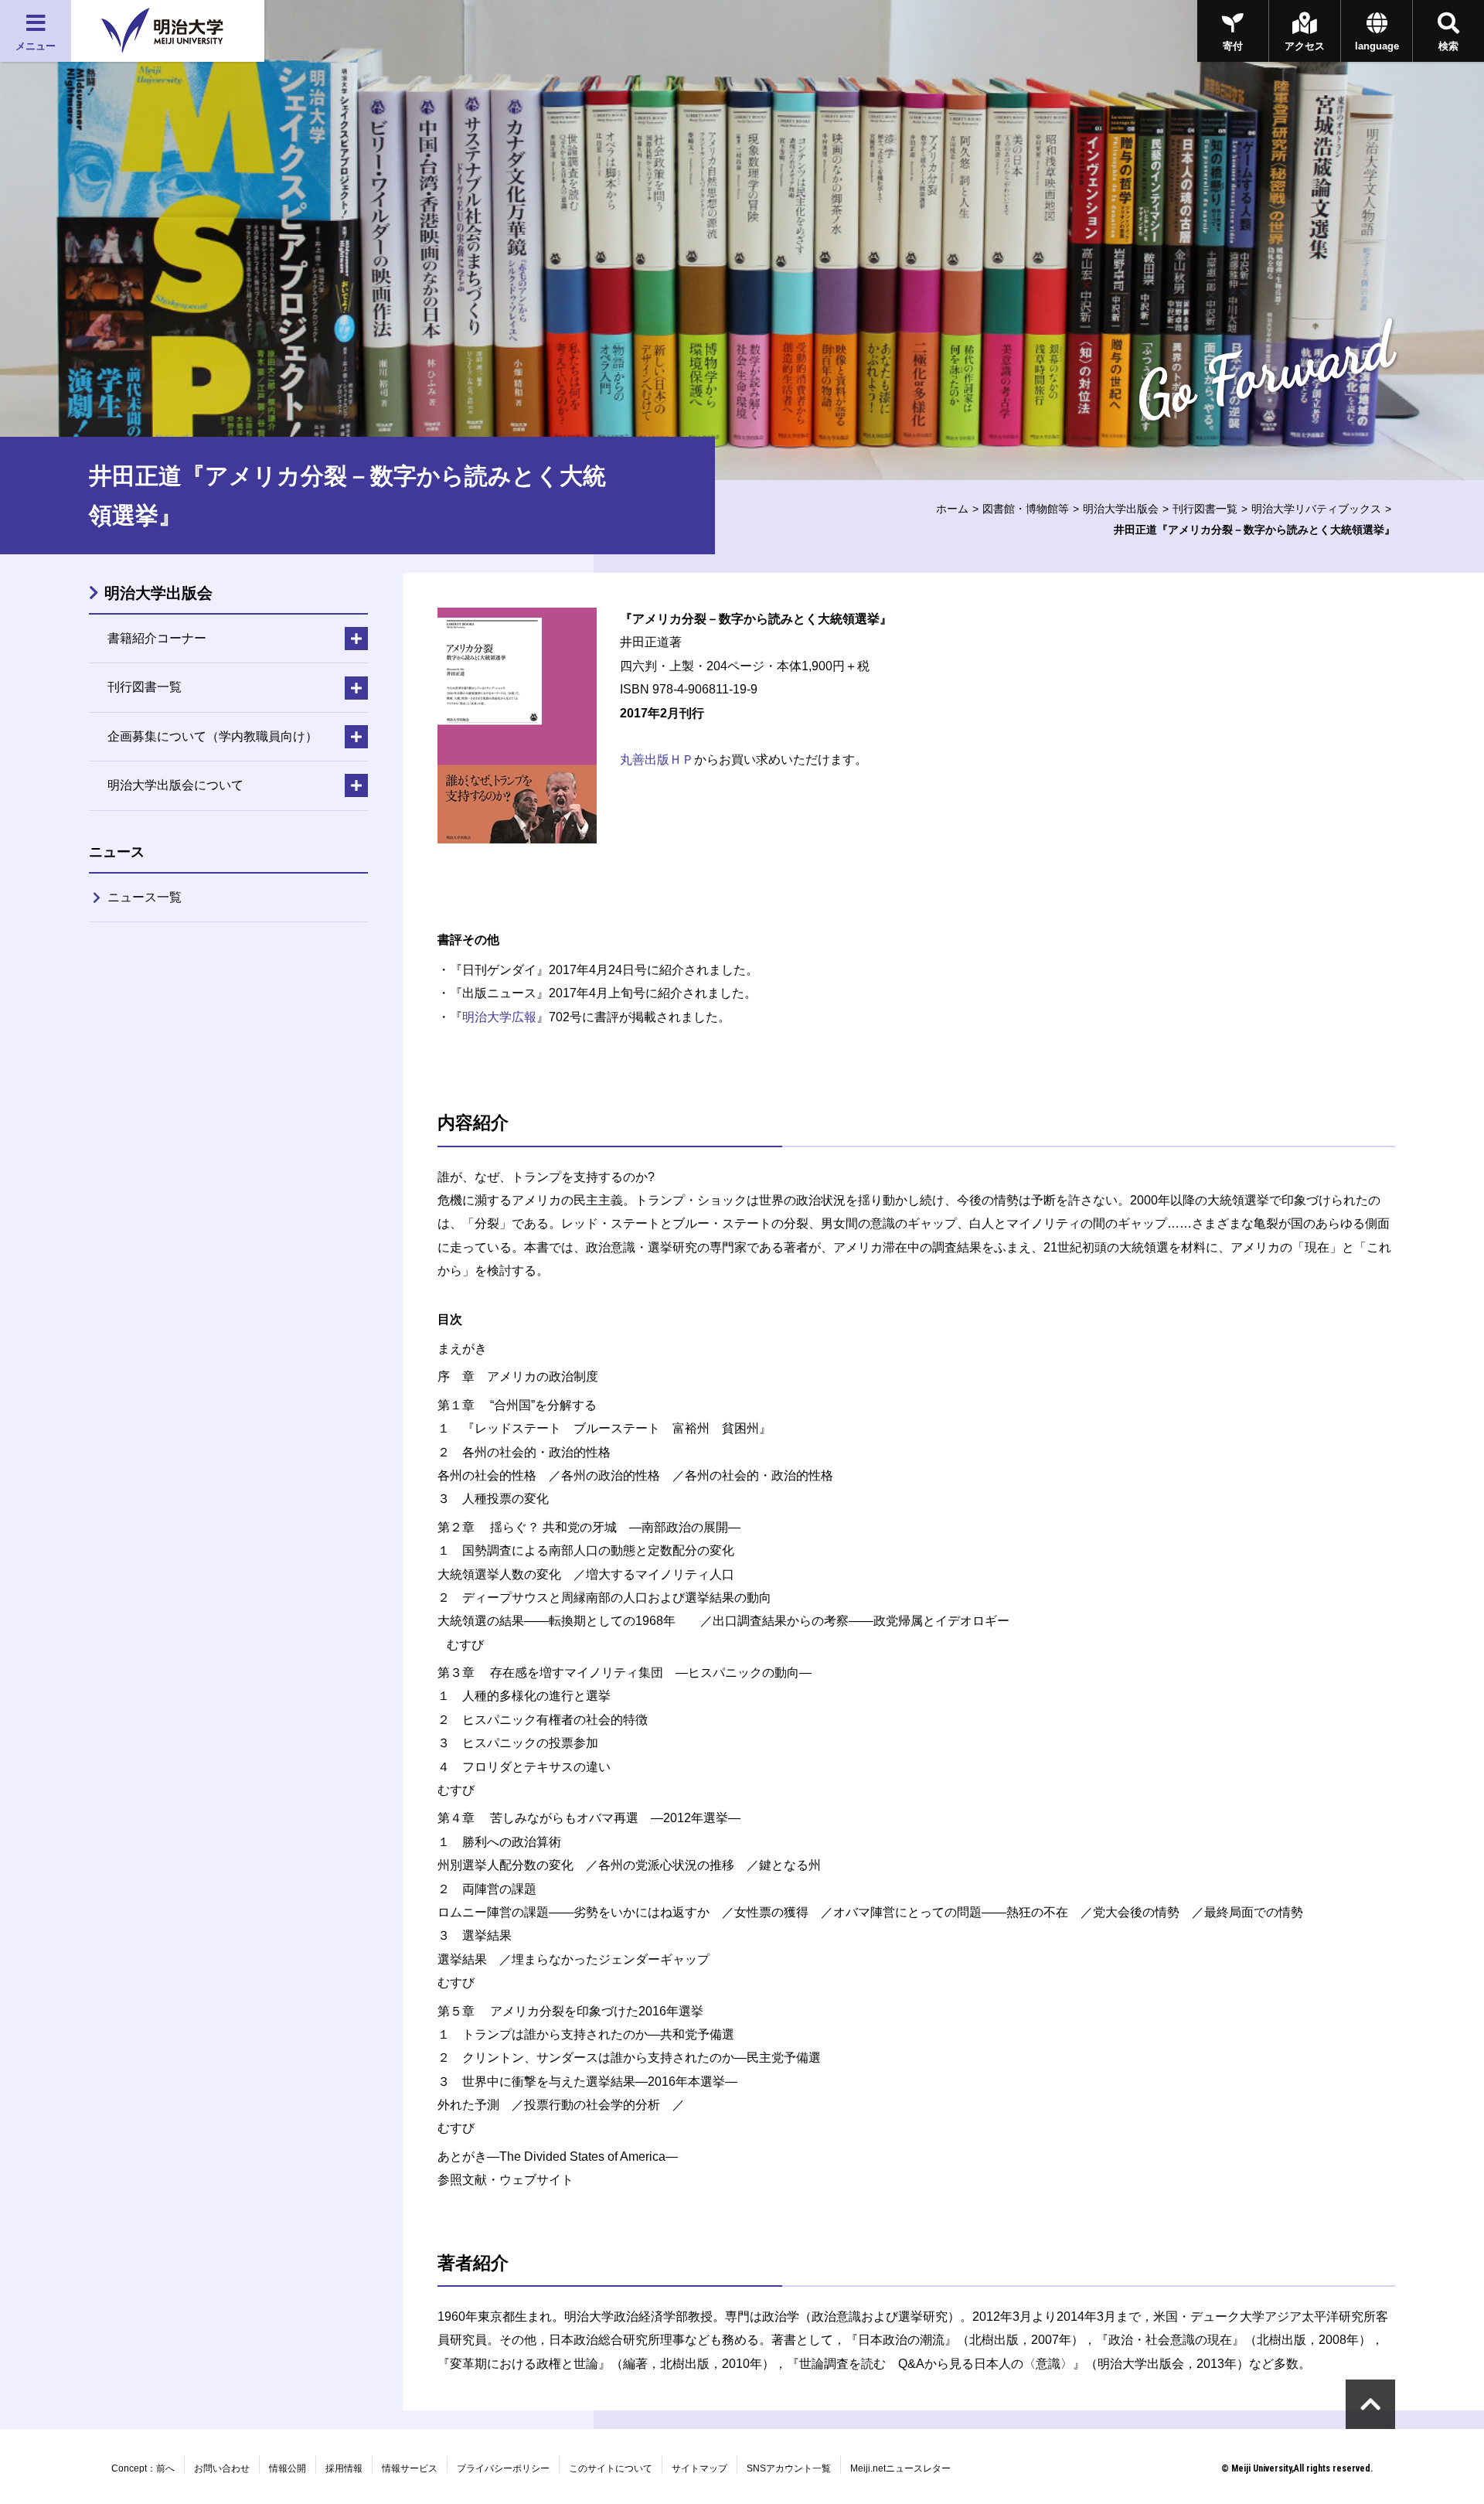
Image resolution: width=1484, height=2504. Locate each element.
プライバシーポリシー (503, 2468)
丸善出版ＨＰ (657, 760)
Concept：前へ (143, 2468)
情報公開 (288, 2468)
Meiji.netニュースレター (900, 2468)
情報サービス (410, 2468)
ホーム (952, 509)
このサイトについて (611, 2468)
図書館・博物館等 (1026, 509)
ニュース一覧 (145, 897)
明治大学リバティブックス (1316, 509)
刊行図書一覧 (1205, 509)
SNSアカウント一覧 (789, 2468)
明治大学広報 (499, 1017)
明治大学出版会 (1121, 509)
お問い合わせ (222, 2468)
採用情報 (344, 2468)
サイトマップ (699, 2468)
